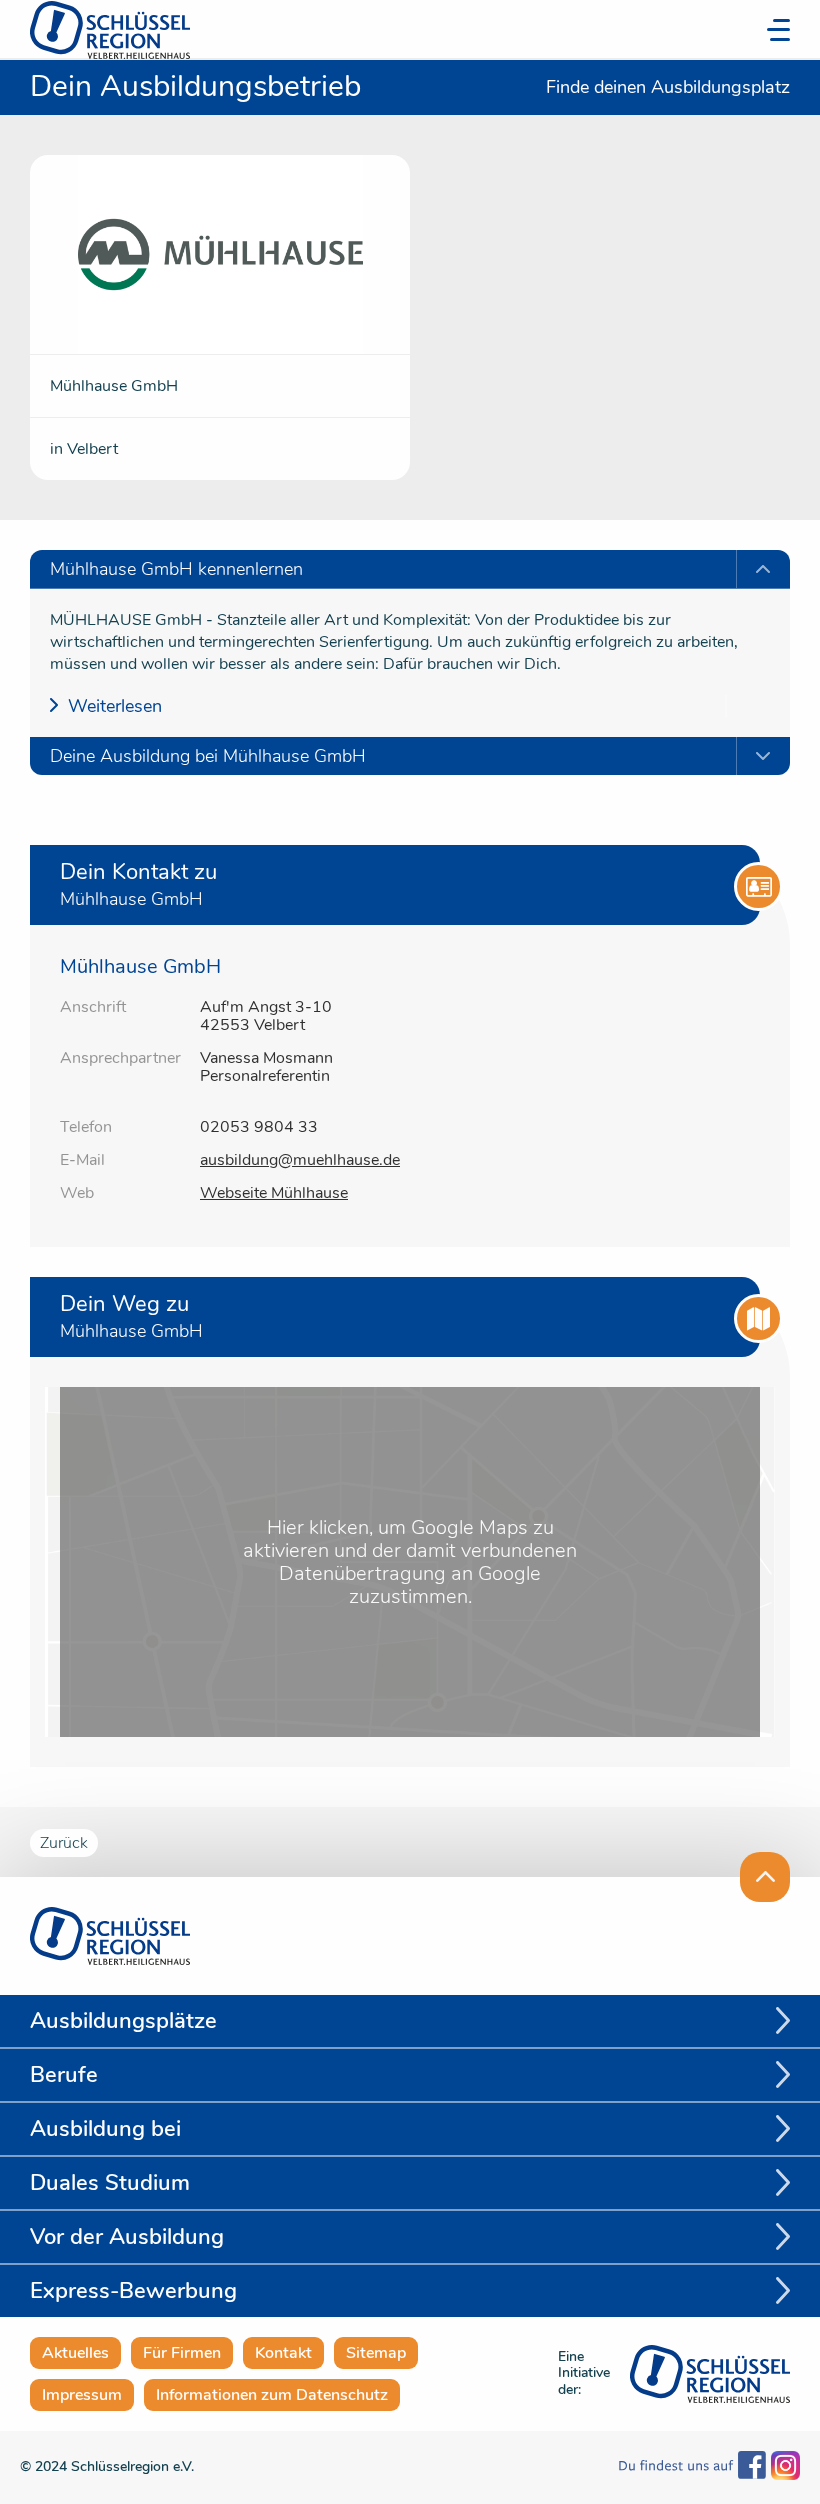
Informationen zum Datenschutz (272, 2395)
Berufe (64, 2075)
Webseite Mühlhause (274, 1193)
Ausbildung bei (105, 2129)
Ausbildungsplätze (123, 2021)
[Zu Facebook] (692, 2467)
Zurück (64, 1843)
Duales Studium (110, 2183)
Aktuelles (75, 2353)
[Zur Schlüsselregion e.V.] (710, 2371)
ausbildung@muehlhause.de (300, 1160)
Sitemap (376, 2353)
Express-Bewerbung (133, 2291)
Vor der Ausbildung (127, 2237)
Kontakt (283, 2353)
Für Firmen (182, 2353)
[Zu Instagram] (783, 2467)
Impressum (82, 2395)
